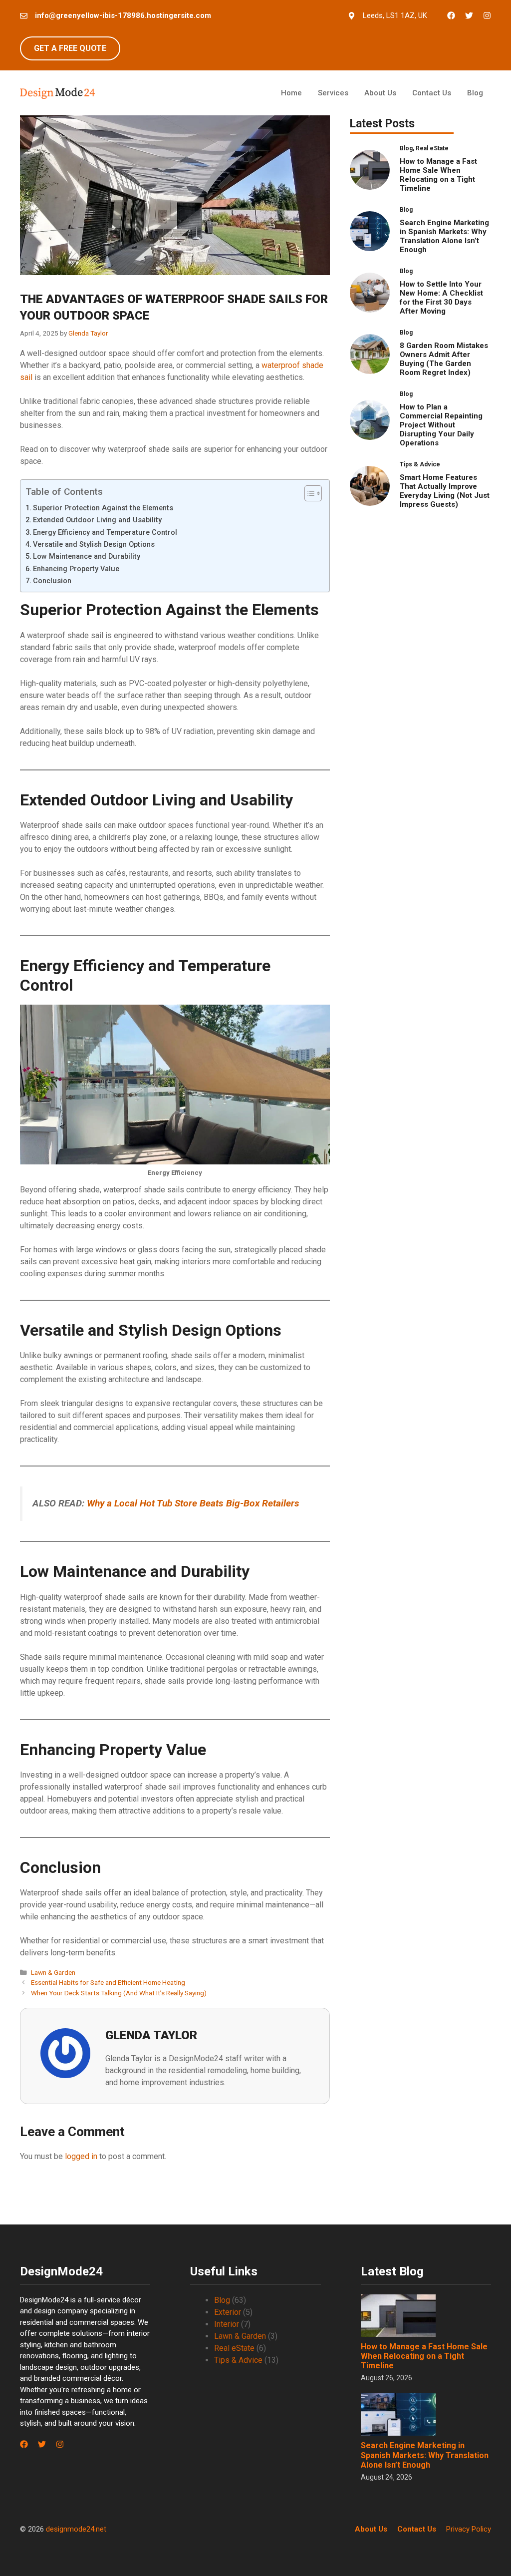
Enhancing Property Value (77, 569)
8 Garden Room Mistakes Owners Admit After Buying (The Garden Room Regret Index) (444, 359)
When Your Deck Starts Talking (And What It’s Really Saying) (119, 1993)
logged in (81, 2156)
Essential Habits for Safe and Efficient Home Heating (108, 1982)
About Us (380, 93)
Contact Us (432, 93)
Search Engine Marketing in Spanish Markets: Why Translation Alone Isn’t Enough (444, 236)
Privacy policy (469, 2529)
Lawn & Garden (53, 1972)
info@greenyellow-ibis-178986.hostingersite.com (123, 15)
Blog (475, 93)
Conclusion (53, 581)
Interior (227, 2324)
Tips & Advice (238, 2360)
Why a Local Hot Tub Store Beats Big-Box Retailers (193, 1503)
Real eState (234, 2348)
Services (333, 93)
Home (291, 93)
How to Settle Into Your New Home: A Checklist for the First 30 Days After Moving (441, 298)
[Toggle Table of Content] (308, 493)
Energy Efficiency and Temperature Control (106, 533)
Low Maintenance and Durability (88, 556)
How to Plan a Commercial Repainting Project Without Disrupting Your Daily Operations (441, 425)
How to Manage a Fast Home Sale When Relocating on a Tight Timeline (438, 175)
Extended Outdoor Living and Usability (98, 520)
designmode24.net (76, 2529)
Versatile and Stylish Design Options (95, 545)
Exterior (228, 2312)
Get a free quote (70, 48)
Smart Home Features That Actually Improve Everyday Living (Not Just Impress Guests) (445, 491)
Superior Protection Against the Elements (104, 508)
